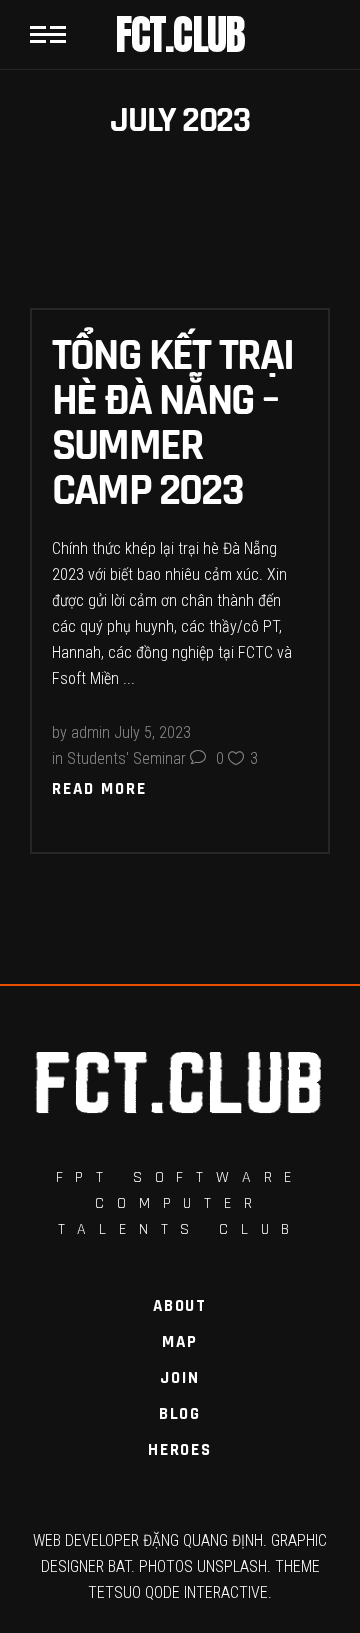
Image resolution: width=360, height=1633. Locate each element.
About (180, 1306)
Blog (180, 1414)
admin (90, 732)
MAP (180, 1342)
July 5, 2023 (152, 732)
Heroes (180, 1450)
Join (179, 1378)
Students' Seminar (126, 758)
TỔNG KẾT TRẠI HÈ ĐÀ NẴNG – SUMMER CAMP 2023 (173, 420)
